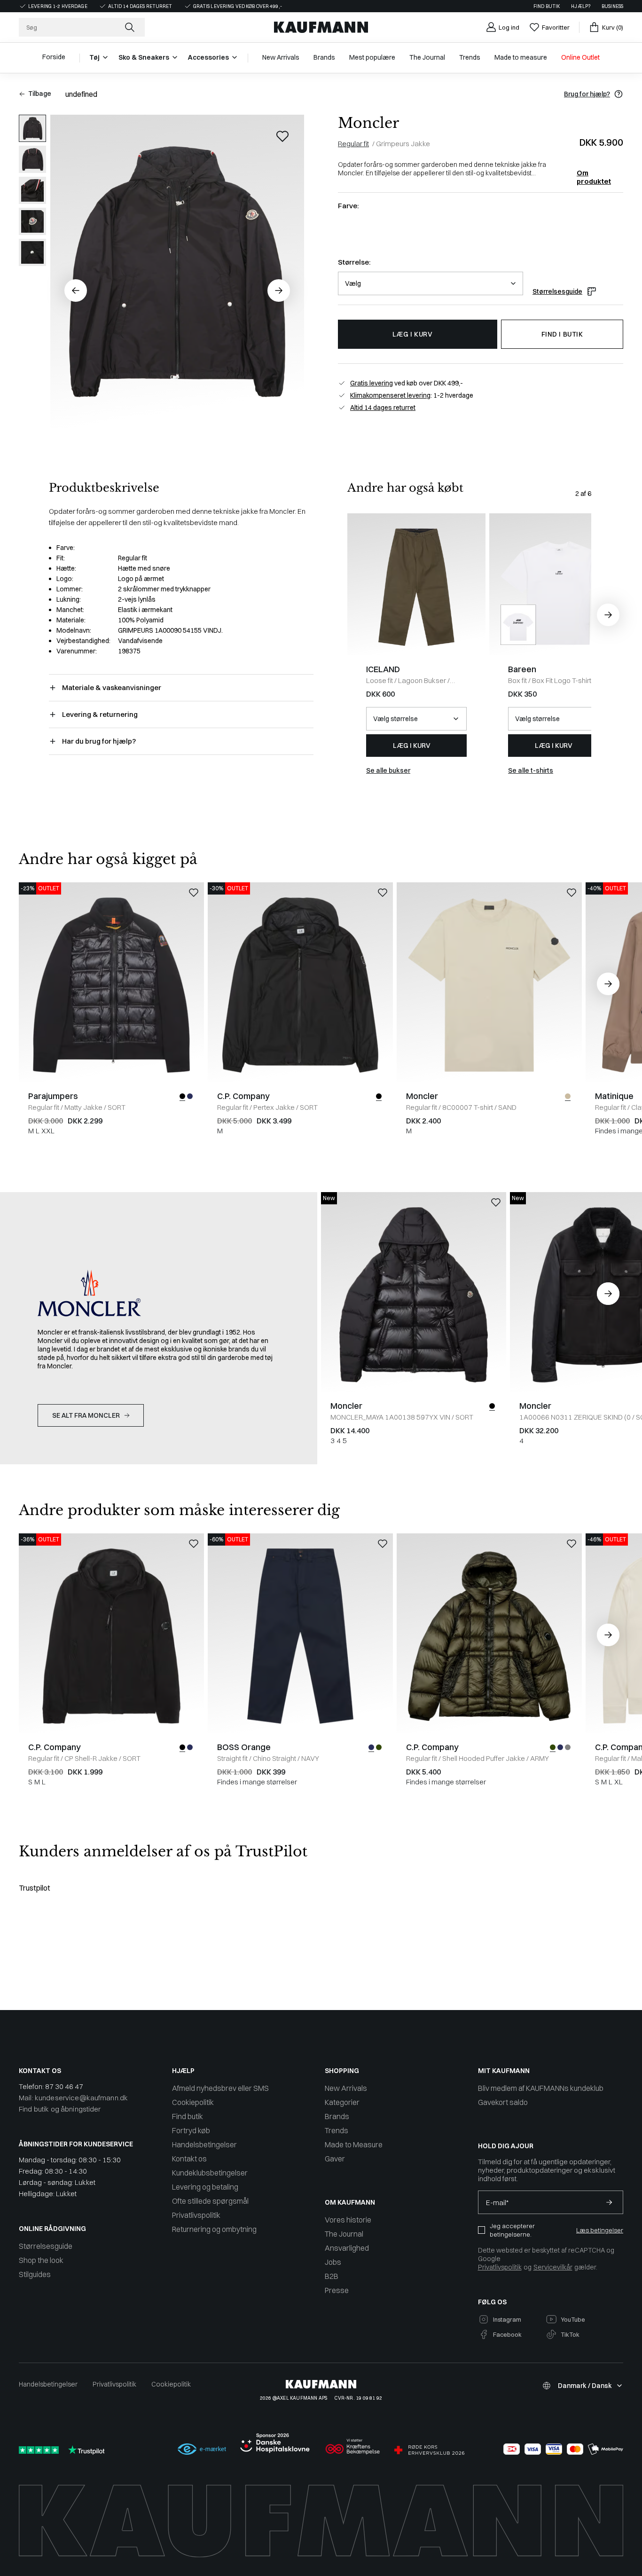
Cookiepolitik (193, 2102)
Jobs (333, 2262)
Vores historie (348, 2220)
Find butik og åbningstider (60, 2109)
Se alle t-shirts (531, 770)
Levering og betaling (205, 2187)
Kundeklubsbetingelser (210, 2173)
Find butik (547, 6)
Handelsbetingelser (204, 2144)
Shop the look (41, 2260)
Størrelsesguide (557, 291)
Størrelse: (354, 262)
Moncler (368, 123)
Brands (337, 2116)
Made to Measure (354, 2144)
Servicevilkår (553, 2267)
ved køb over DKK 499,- (407, 383)
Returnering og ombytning (214, 2229)
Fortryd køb (191, 2130)
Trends (337, 2130)
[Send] (609, 2202)
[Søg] (131, 27)
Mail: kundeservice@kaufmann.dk (73, 2098)
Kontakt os (189, 2159)
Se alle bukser (388, 770)
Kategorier (342, 2102)
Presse (337, 2290)
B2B (332, 2276)
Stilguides (35, 2274)
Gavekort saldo (503, 2102)
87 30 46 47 (64, 2086)
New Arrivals (346, 2088)
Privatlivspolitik (196, 2215)
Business (612, 6)
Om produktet (594, 173)
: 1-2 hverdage (412, 395)
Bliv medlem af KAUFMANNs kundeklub (541, 2088)
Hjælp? (581, 6)
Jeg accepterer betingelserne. (512, 2230)
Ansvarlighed (347, 2248)
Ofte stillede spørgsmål (210, 2201)
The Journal (344, 2234)
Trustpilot (35, 1888)
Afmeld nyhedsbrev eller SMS (220, 2088)
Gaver (335, 2159)
